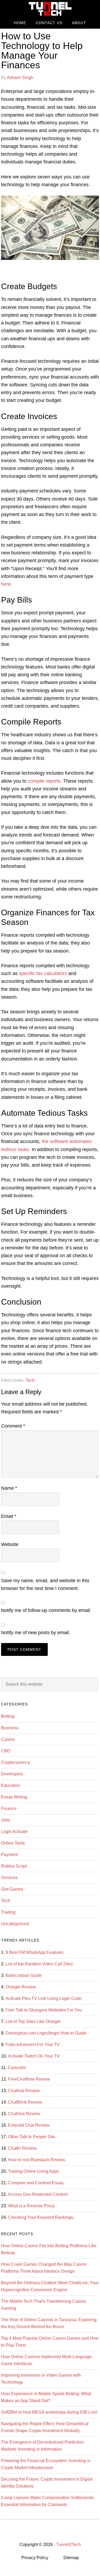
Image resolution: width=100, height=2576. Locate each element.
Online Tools (13, 1843)
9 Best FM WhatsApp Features (35, 1952)
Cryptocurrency (15, 1762)
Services (9, 1878)
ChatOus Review (24, 2114)
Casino (8, 1739)
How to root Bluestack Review (36, 2160)
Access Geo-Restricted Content (38, 2194)
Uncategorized (15, 1924)
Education (11, 1785)
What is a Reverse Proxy (31, 2206)
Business (10, 1728)
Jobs (6, 1820)
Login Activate (14, 1832)
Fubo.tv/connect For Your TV (33, 2045)
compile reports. (45, 781)
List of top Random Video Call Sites (39, 1964)
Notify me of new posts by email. (36, 1633)
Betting (8, 1716)
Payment (9, 1855)
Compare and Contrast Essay (36, 2183)
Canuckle (17, 2068)
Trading (8, 1912)
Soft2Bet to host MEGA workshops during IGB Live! (49, 2412)
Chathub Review (24, 2091)
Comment (13, 1426)
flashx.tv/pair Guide (24, 1975)
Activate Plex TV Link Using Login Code (44, 1998)
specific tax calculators (43, 973)
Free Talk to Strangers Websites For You (44, 2010)
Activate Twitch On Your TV (34, 2056)
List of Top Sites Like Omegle (33, 2021)
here (6, 584)
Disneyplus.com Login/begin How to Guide (46, 2033)
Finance (9, 1808)
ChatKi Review (22, 2148)
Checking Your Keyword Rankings (41, 2217)
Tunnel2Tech (50, 9)
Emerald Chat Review (29, 2125)
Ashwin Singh (20, 78)
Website (10, 1544)
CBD (6, 1751)
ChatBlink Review (25, 2102)
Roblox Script (14, 1866)
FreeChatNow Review (29, 2079)
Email (9, 1516)
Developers (12, 1774)
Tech (30, 1380)
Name (9, 1488)
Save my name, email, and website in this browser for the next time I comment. (45, 1584)
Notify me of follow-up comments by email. (46, 1610)
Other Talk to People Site (31, 2137)
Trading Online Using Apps (33, 2171)
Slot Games (12, 1889)
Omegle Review (21, 1987)
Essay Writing (14, 1797)
